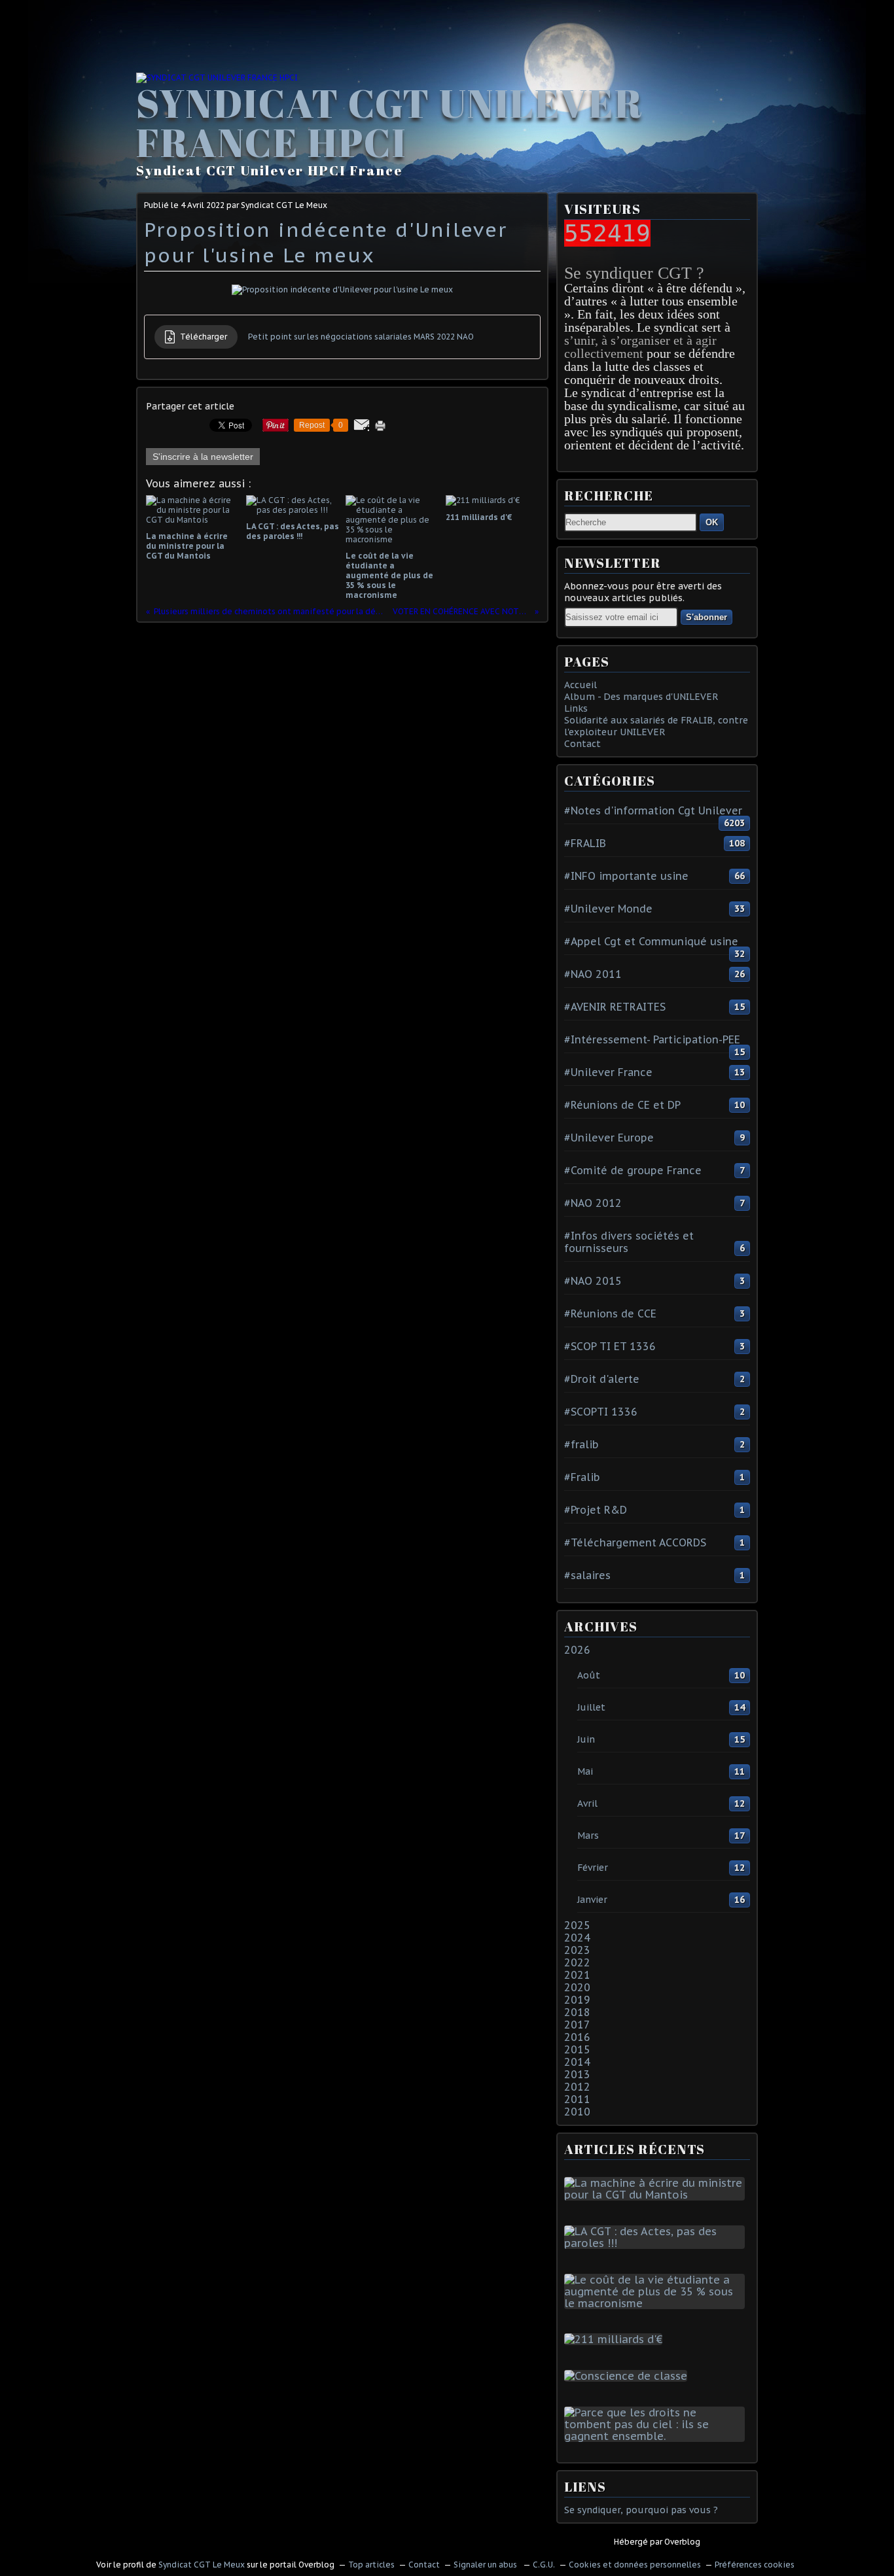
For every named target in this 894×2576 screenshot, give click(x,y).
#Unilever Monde (608, 909)
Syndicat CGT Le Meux (202, 2565)
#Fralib (582, 1477)
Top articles (371, 2565)
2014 (577, 2062)
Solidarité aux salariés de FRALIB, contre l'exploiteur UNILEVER (656, 726)
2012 (577, 2087)
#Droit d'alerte (602, 1379)
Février (593, 1868)
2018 (577, 2012)
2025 (577, 1925)
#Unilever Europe (609, 1138)
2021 (577, 1975)
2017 (577, 2025)
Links (576, 708)
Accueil (581, 685)
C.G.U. (544, 2565)
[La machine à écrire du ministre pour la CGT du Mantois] (657, 2195)
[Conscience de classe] (628, 2376)
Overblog (682, 2542)
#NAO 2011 (593, 974)
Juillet (591, 1707)
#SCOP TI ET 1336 (610, 1346)
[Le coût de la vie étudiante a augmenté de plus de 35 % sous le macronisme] (657, 2303)
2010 (577, 2112)
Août (589, 1675)
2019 (577, 2000)
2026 (577, 1650)
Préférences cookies (755, 2565)
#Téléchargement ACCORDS (635, 1542)
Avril (587, 1803)
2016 (577, 2037)
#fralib (581, 1444)
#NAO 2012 (593, 1203)
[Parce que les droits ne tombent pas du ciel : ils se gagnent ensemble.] (657, 2436)
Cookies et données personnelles (635, 2565)
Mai (585, 1771)
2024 (577, 1938)
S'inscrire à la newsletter (203, 457)
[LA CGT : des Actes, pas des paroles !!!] (657, 2243)
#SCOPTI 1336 (601, 1412)
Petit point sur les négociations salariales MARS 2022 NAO (361, 337)
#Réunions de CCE (610, 1314)
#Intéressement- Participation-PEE (652, 1039)
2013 (577, 2074)
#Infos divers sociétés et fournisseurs (629, 1242)
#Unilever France (608, 1072)
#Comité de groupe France (633, 1170)
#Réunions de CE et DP (622, 1105)
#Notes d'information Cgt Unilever (653, 810)
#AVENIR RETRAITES (615, 1007)
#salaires (587, 1575)
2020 (577, 1987)
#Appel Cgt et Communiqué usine (651, 941)
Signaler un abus (486, 2565)
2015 (577, 2049)
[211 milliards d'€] (616, 2339)
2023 (577, 1950)
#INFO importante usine (626, 876)
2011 (577, 2099)
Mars (588, 1836)
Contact (582, 744)
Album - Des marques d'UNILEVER (641, 697)
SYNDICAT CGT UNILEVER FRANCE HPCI (390, 122)
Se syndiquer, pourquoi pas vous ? (641, 2510)
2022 (577, 1962)
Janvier (592, 1900)
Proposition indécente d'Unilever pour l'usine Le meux (326, 242)
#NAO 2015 (593, 1281)
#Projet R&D (596, 1510)
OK (712, 522)
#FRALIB (585, 843)
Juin (586, 1739)
